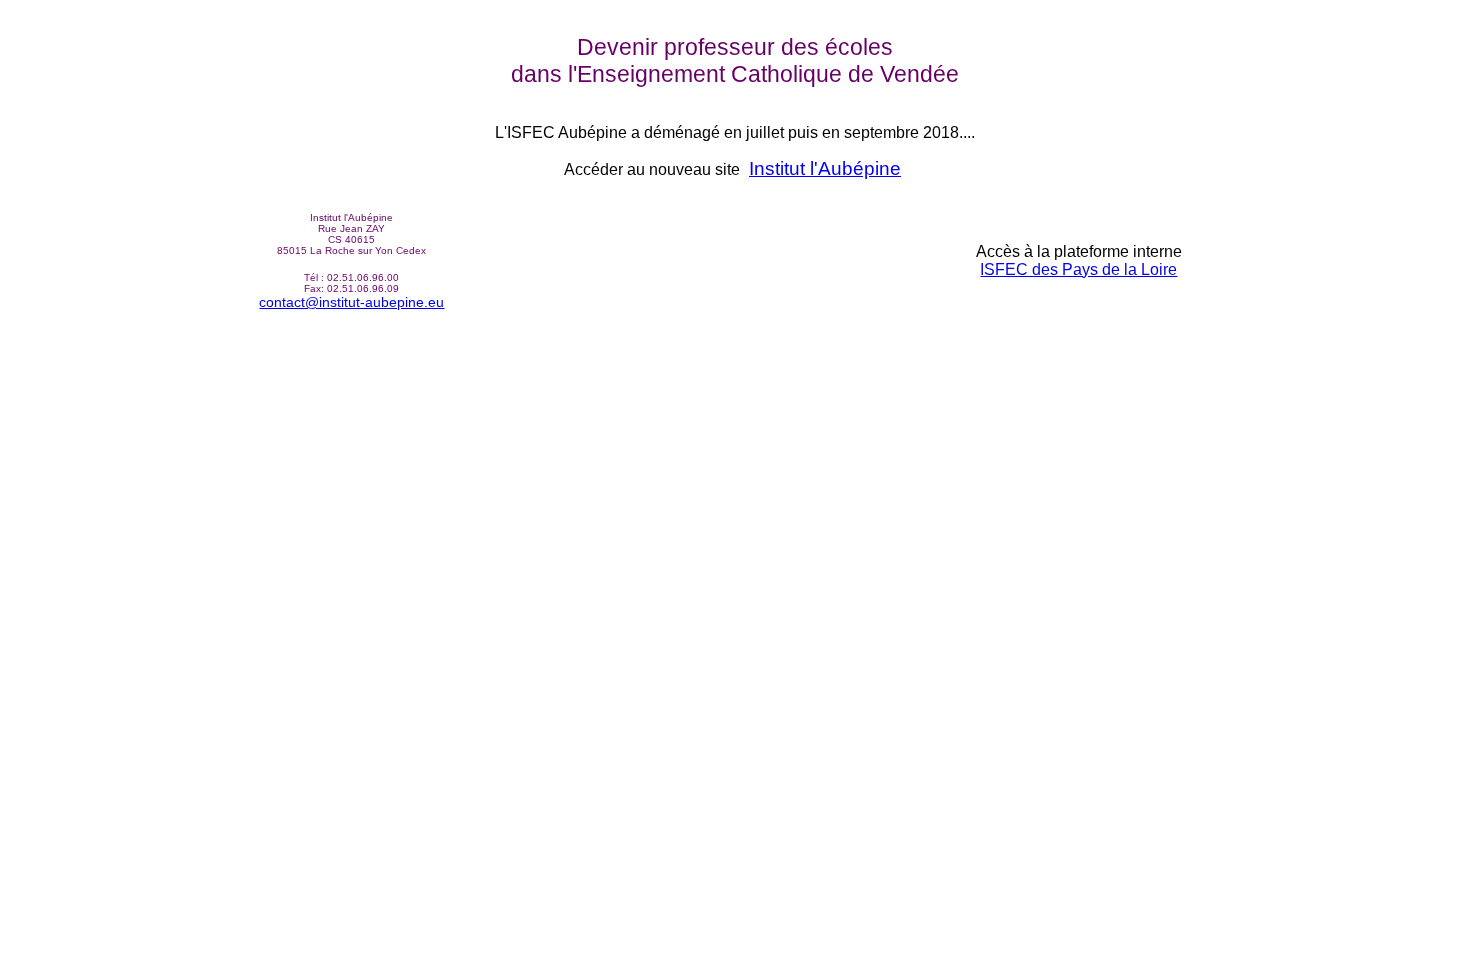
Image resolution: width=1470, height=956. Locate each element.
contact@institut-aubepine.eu (351, 302)
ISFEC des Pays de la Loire (1078, 269)
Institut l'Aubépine (825, 168)
